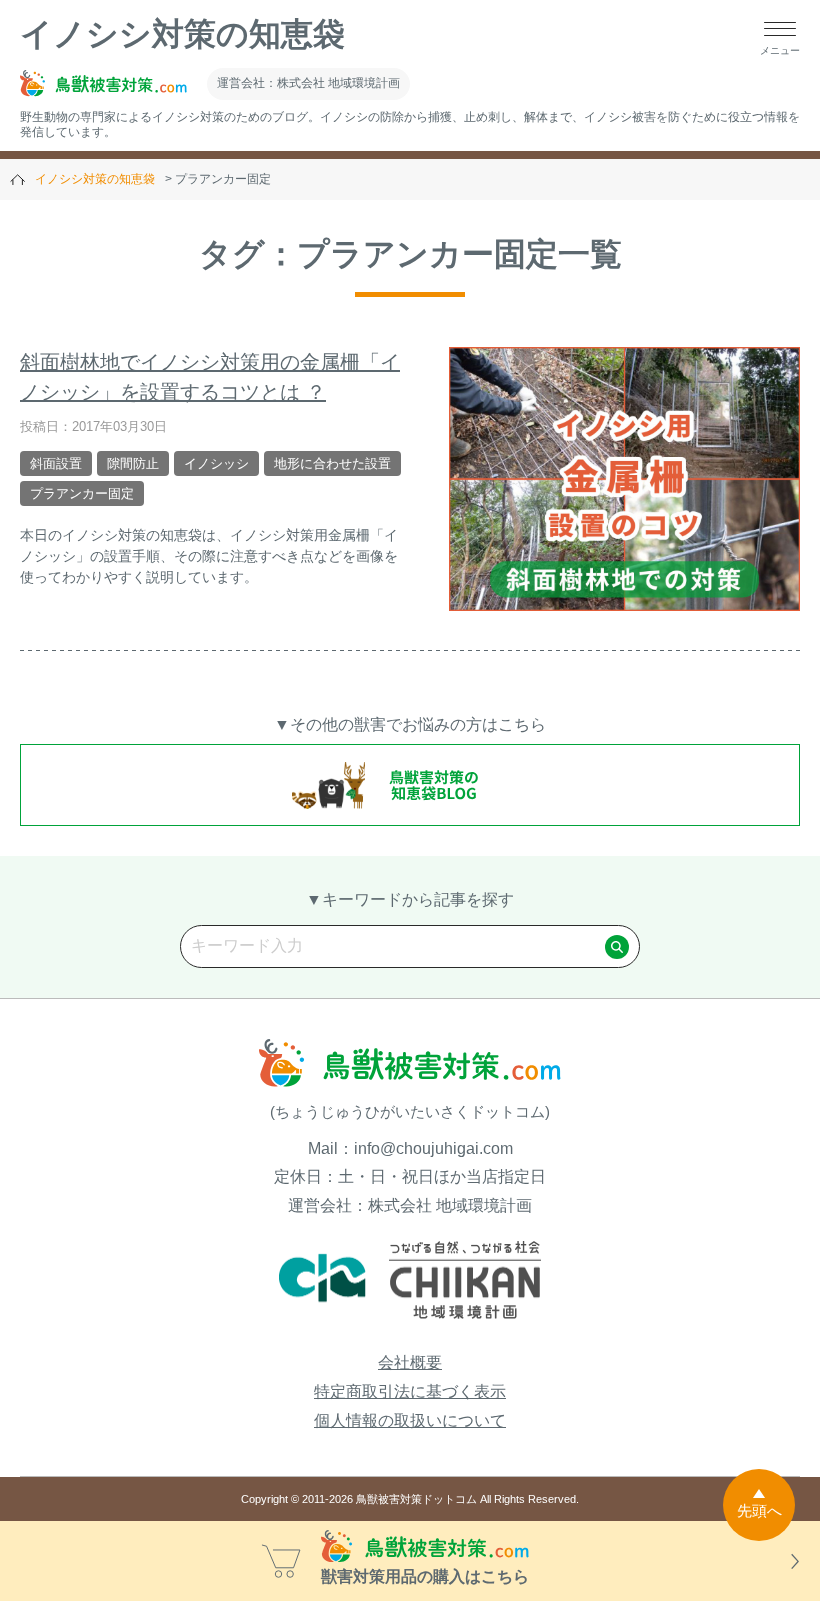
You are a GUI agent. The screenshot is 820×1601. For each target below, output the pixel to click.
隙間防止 (133, 463)
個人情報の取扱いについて (410, 1420)
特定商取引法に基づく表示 (410, 1391)
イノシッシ (216, 463)
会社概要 (410, 1362)
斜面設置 (56, 463)
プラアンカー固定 (82, 493)
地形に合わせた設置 (332, 463)
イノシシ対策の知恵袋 (182, 34)
